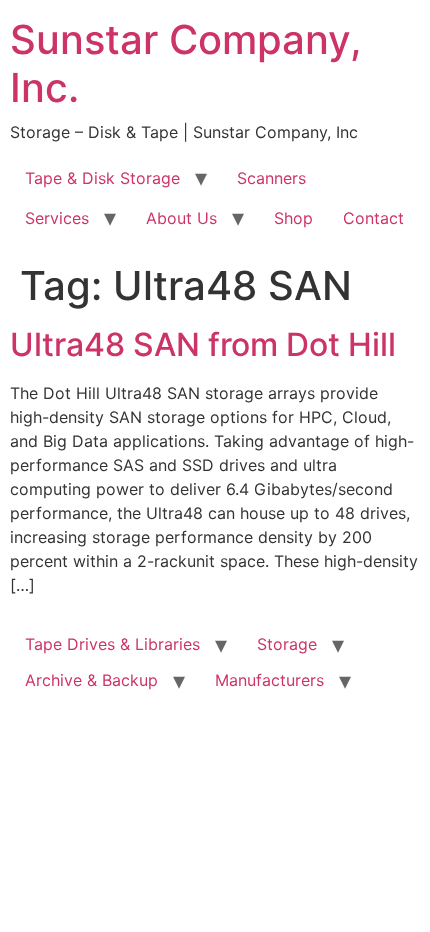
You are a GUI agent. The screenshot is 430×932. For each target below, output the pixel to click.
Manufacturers (269, 680)
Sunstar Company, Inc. (186, 63)
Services (57, 218)
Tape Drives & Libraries (112, 644)
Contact (373, 218)
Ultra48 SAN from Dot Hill (203, 344)
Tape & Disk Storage (102, 178)
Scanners (271, 178)
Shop (293, 218)
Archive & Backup (91, 680)
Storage (287, 644)
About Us (181, 218)
